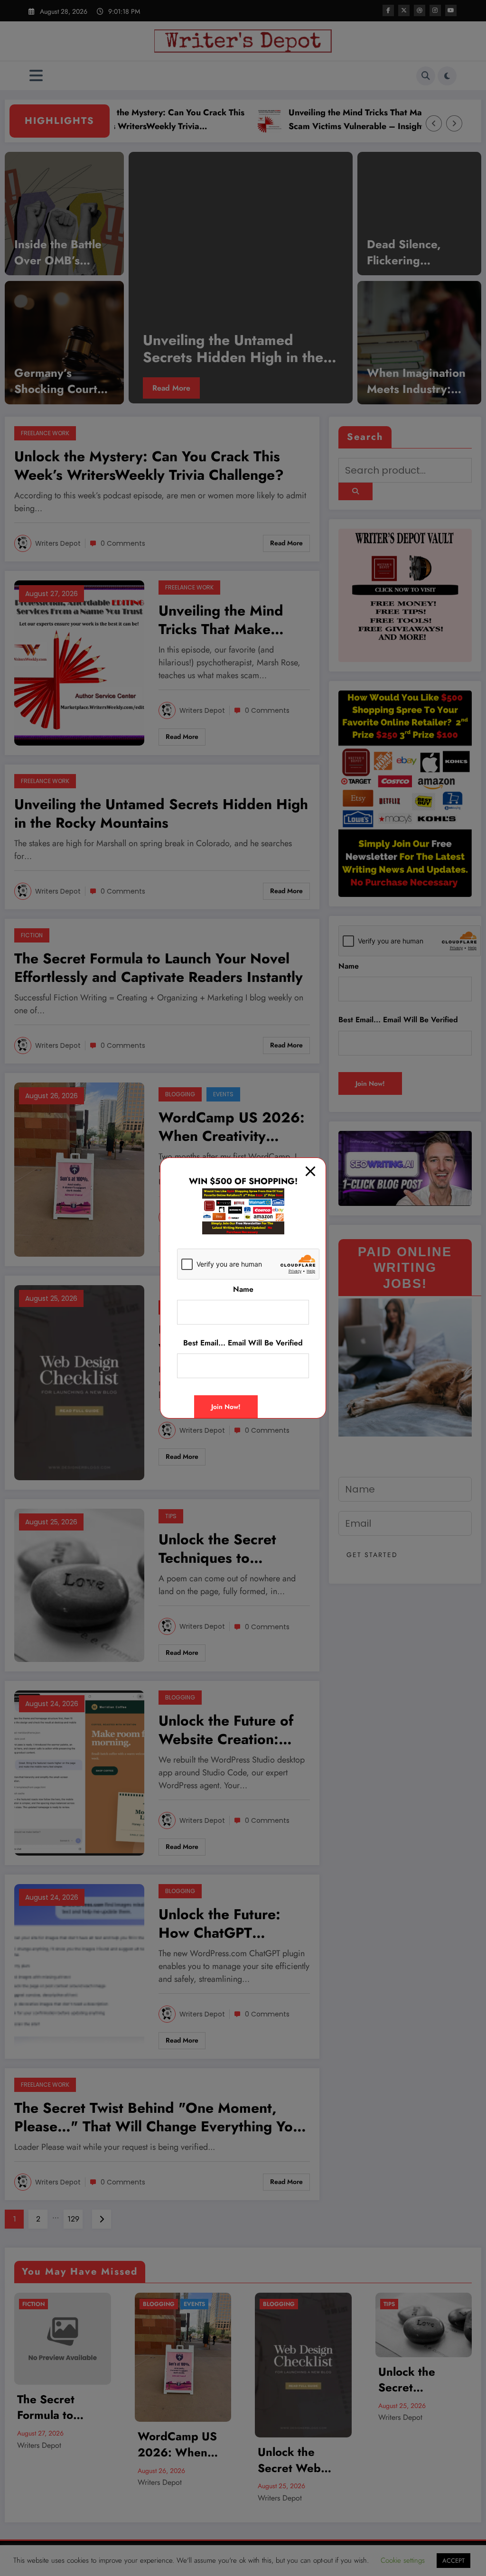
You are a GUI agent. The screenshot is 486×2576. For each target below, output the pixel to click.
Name (243, 1289)
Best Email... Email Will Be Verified (243, 1343)
